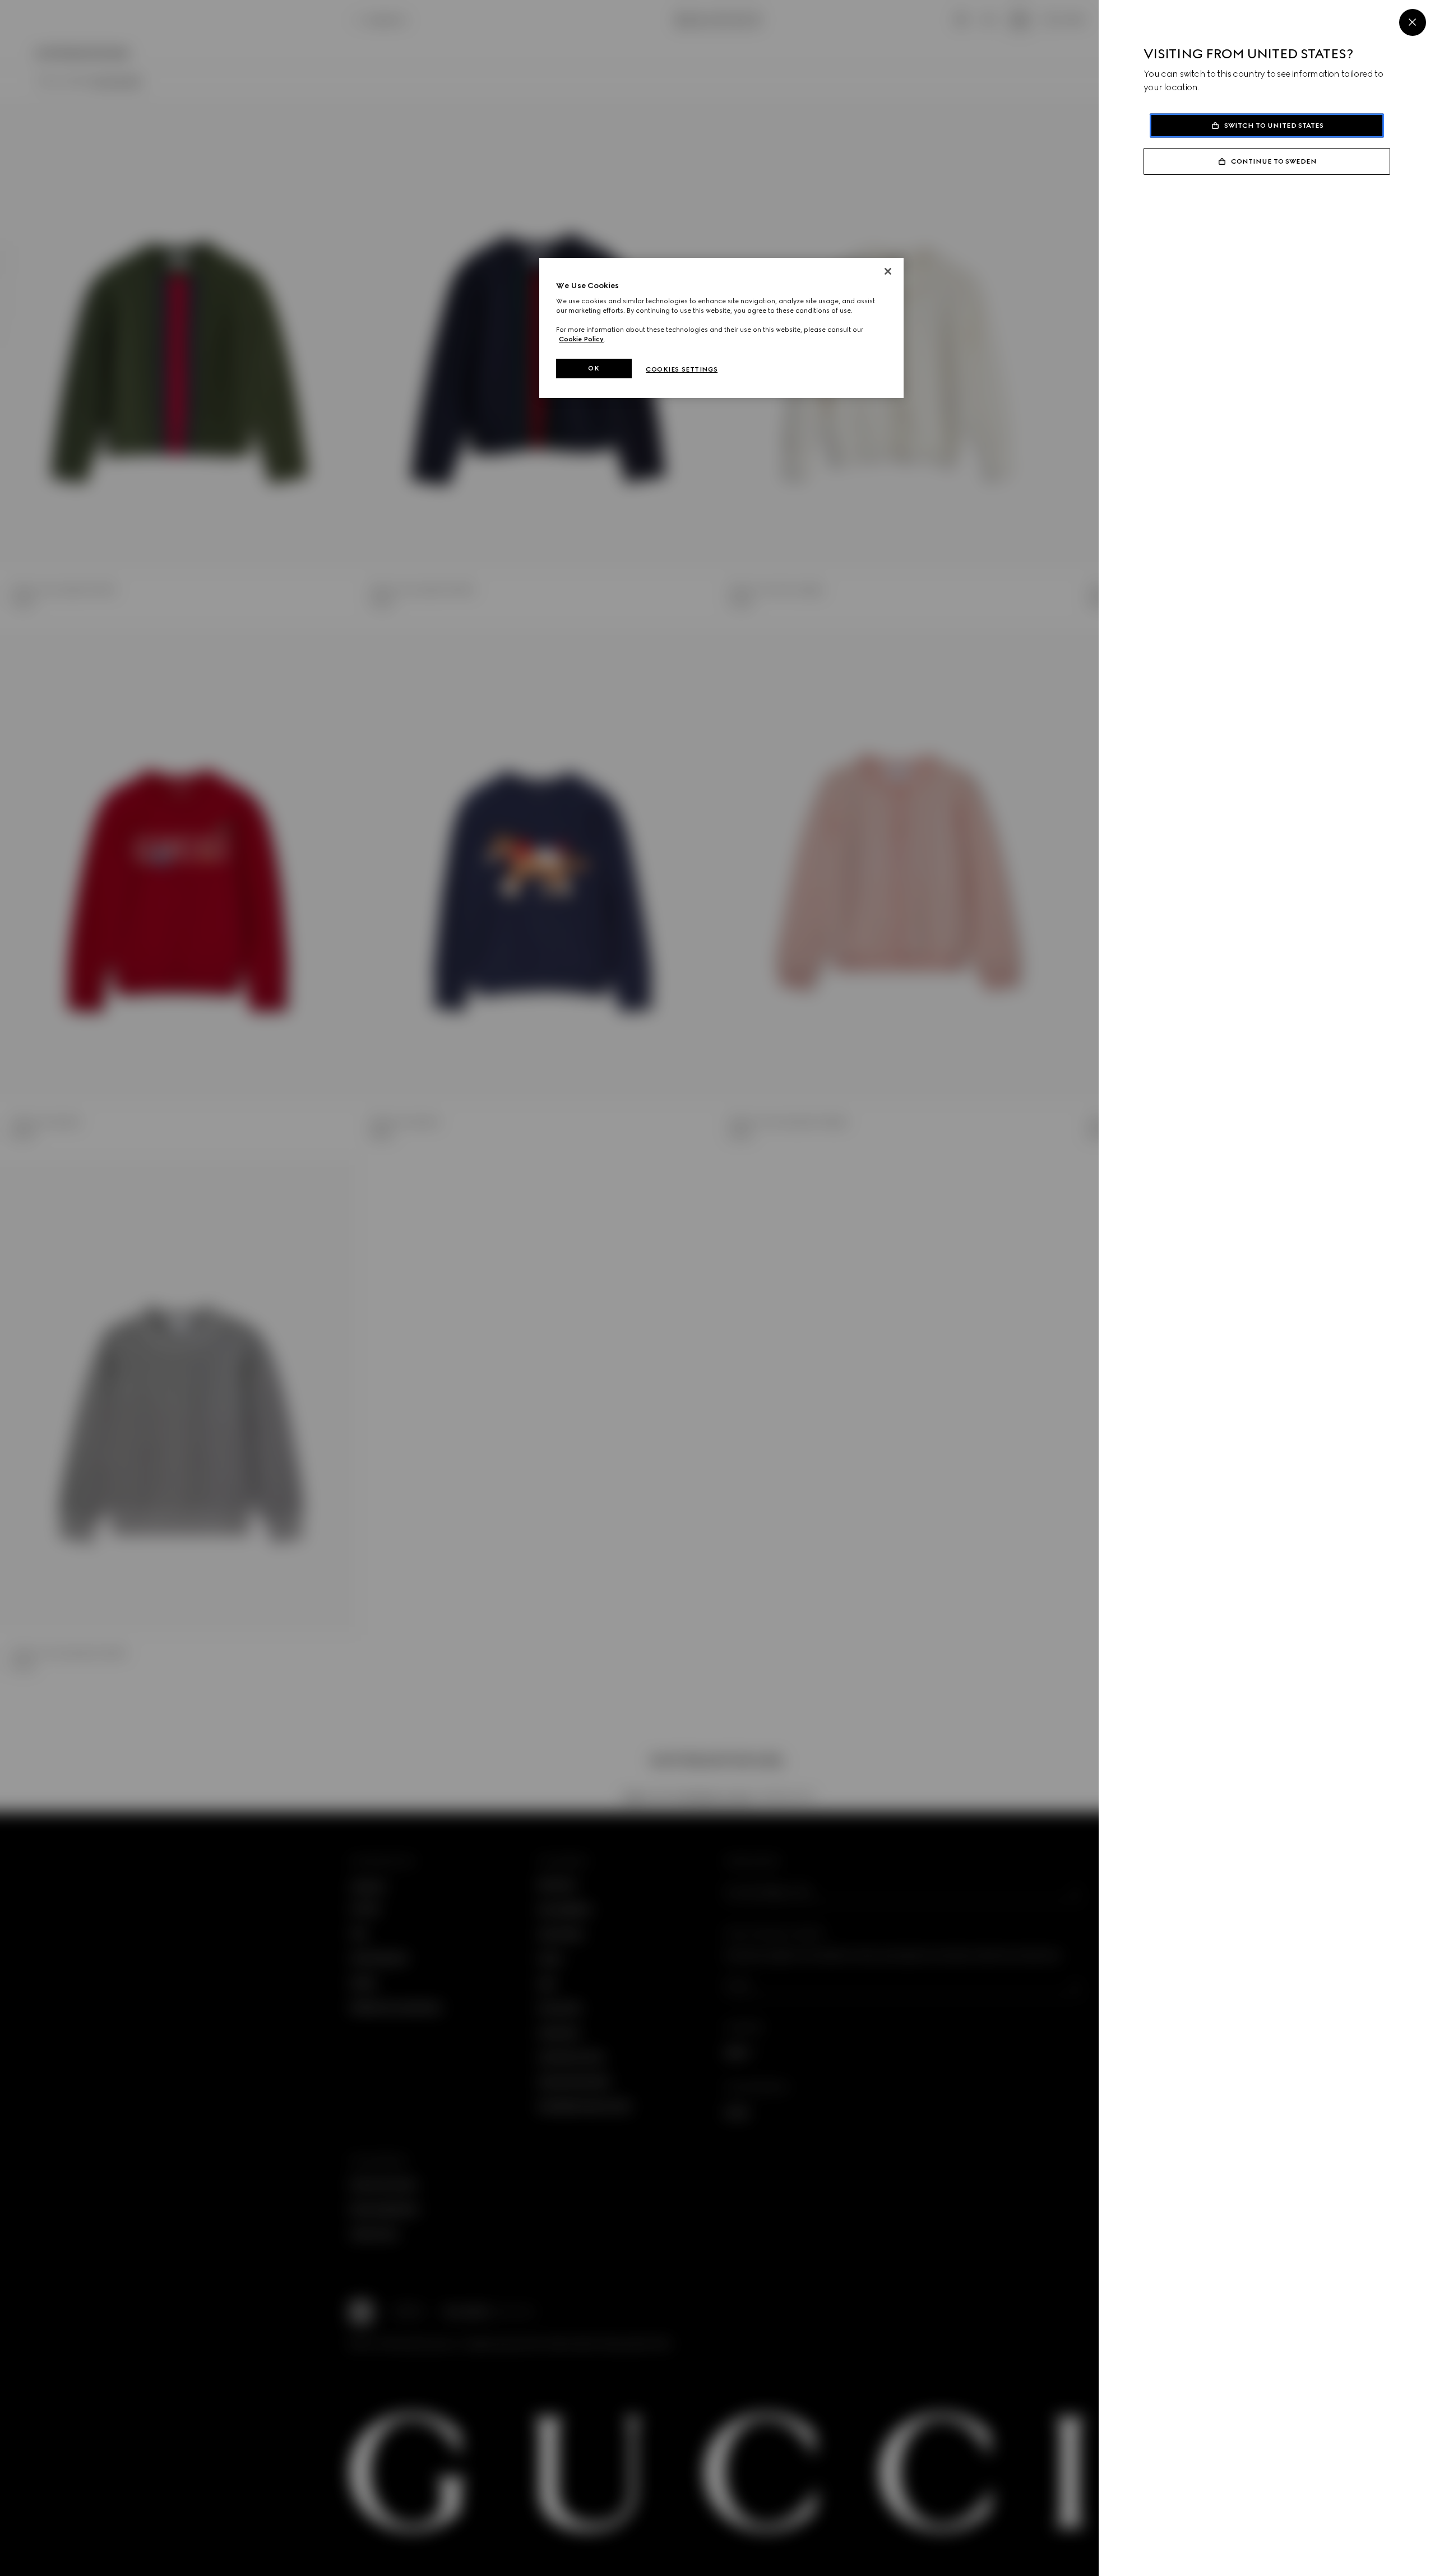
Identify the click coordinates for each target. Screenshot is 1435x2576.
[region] (721, 328)
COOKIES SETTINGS (682, 369)
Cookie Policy (581, 339)
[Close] (1413, 22)
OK (594, 368)
